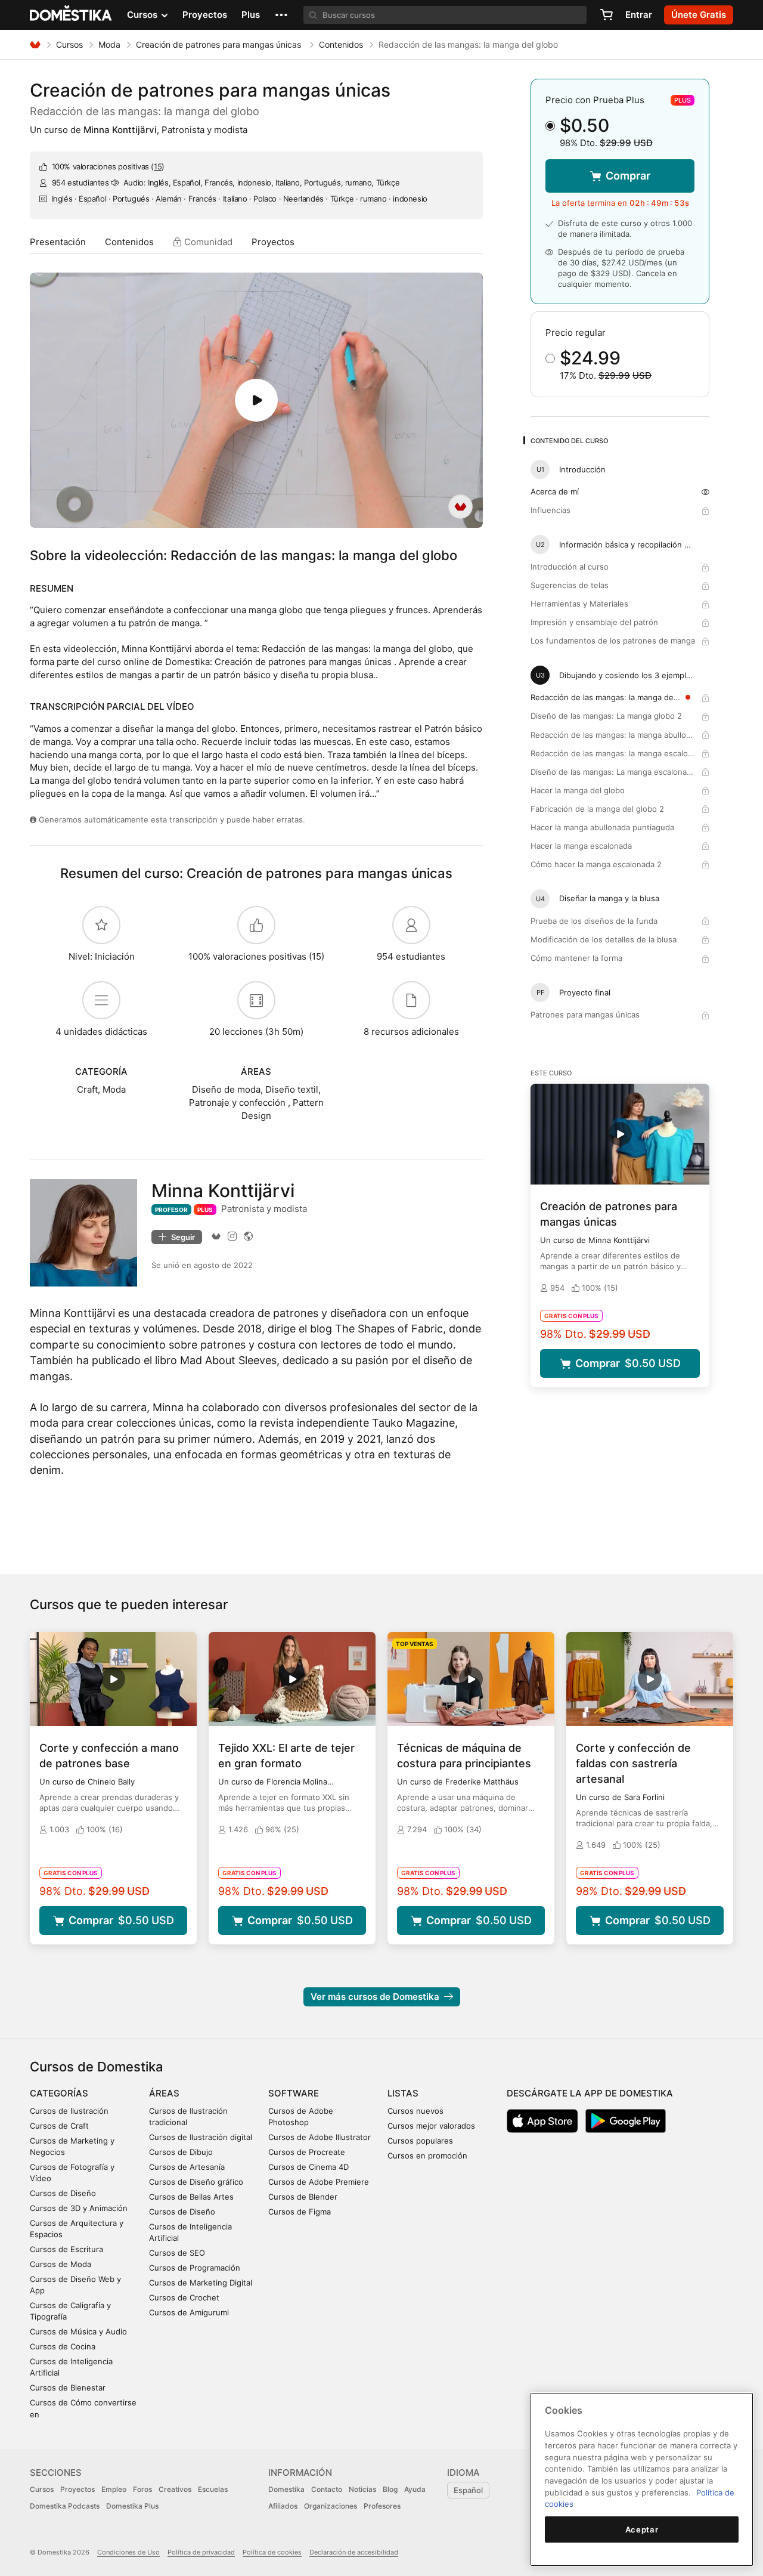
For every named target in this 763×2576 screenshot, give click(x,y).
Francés (202, 199)
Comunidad (207, 242)
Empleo (114, 2489)
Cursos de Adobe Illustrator (320, 2137)
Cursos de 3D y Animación (79, 2208)
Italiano (235, 199)
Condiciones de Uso (128, 2552)
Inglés (62, 199)
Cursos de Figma (300, 2212)
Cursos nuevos (415, 2111)
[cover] (256, 400)
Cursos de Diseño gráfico (196, 2182)
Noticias (362, 2489)
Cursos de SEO (177, 2253)
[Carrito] (606, 15)
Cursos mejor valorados (431, 2126)
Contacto (327, 2489)
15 (158, 166)
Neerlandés (303, 199)
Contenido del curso (569, 441)
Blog (390, 2489)
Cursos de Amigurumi (189, 2312)
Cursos (69, 44)
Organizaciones (331, 2506)
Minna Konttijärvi (120, 130)
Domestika (286, 2489)
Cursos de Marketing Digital (201, 2283)
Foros (142, 2489)
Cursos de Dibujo (181, 2152)
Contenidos (341, 44)
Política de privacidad (201, 2552)
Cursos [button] (143, 15)
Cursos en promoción (427, 2156)
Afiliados (283, 2506)
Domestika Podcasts (65, 2506)
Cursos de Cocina (63, 2346)
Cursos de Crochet (184, 2297)
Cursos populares (420, 2141)
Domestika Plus (132, 2506)
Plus (251, 15)
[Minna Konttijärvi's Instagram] (232, 1236)
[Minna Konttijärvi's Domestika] (216, 1236)
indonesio (410, 199)
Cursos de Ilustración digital (201, 2137)
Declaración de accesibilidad (354, 2552)
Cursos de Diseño (63, 2193)
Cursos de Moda (61, 2264)
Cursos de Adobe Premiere (319, 2182)
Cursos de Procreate (307, 2152)
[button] (281, 15)
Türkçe (342, 199)
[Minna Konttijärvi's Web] (248, 1236)
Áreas (164, 2093)
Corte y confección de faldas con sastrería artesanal (633, 1763)
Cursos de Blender (303, 2197)
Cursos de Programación (195, 2268)
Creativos (175, 2489)
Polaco (265, 199)
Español (92, 199)
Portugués (131, 199)
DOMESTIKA (71, 15)
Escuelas (213, 2489)
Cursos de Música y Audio (78, 2331)
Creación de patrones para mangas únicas (220, 44)
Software (294, 2093)
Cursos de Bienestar (68, 2388)
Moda (109, 44)
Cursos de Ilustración (69, 2111)
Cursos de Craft (59, 2126)
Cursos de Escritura (66, 2249)
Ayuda (415, 2489)
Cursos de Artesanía (187, 2167)
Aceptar (642, 2529)
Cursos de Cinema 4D (308, 2167)
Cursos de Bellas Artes (191, 2197)
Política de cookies (272, 2552)
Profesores (382, 2506)
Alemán (169, 199)
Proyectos (205, 15)
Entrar (639, 15)
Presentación (58, 242)
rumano (373, 199)
